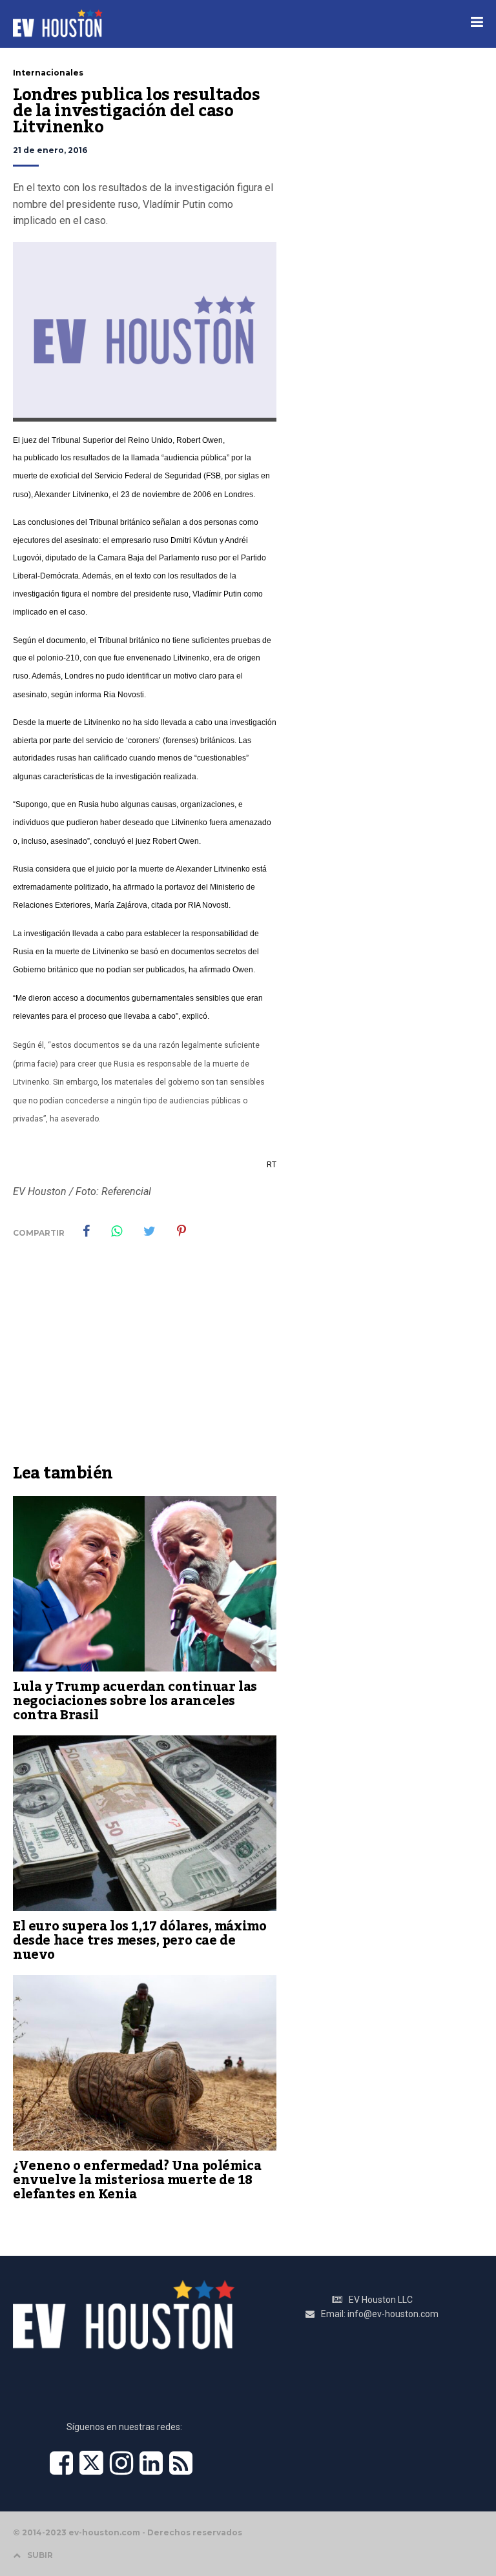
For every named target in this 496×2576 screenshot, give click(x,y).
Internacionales (48, 73)
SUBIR (40, 2555)
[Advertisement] (145, 1360)
